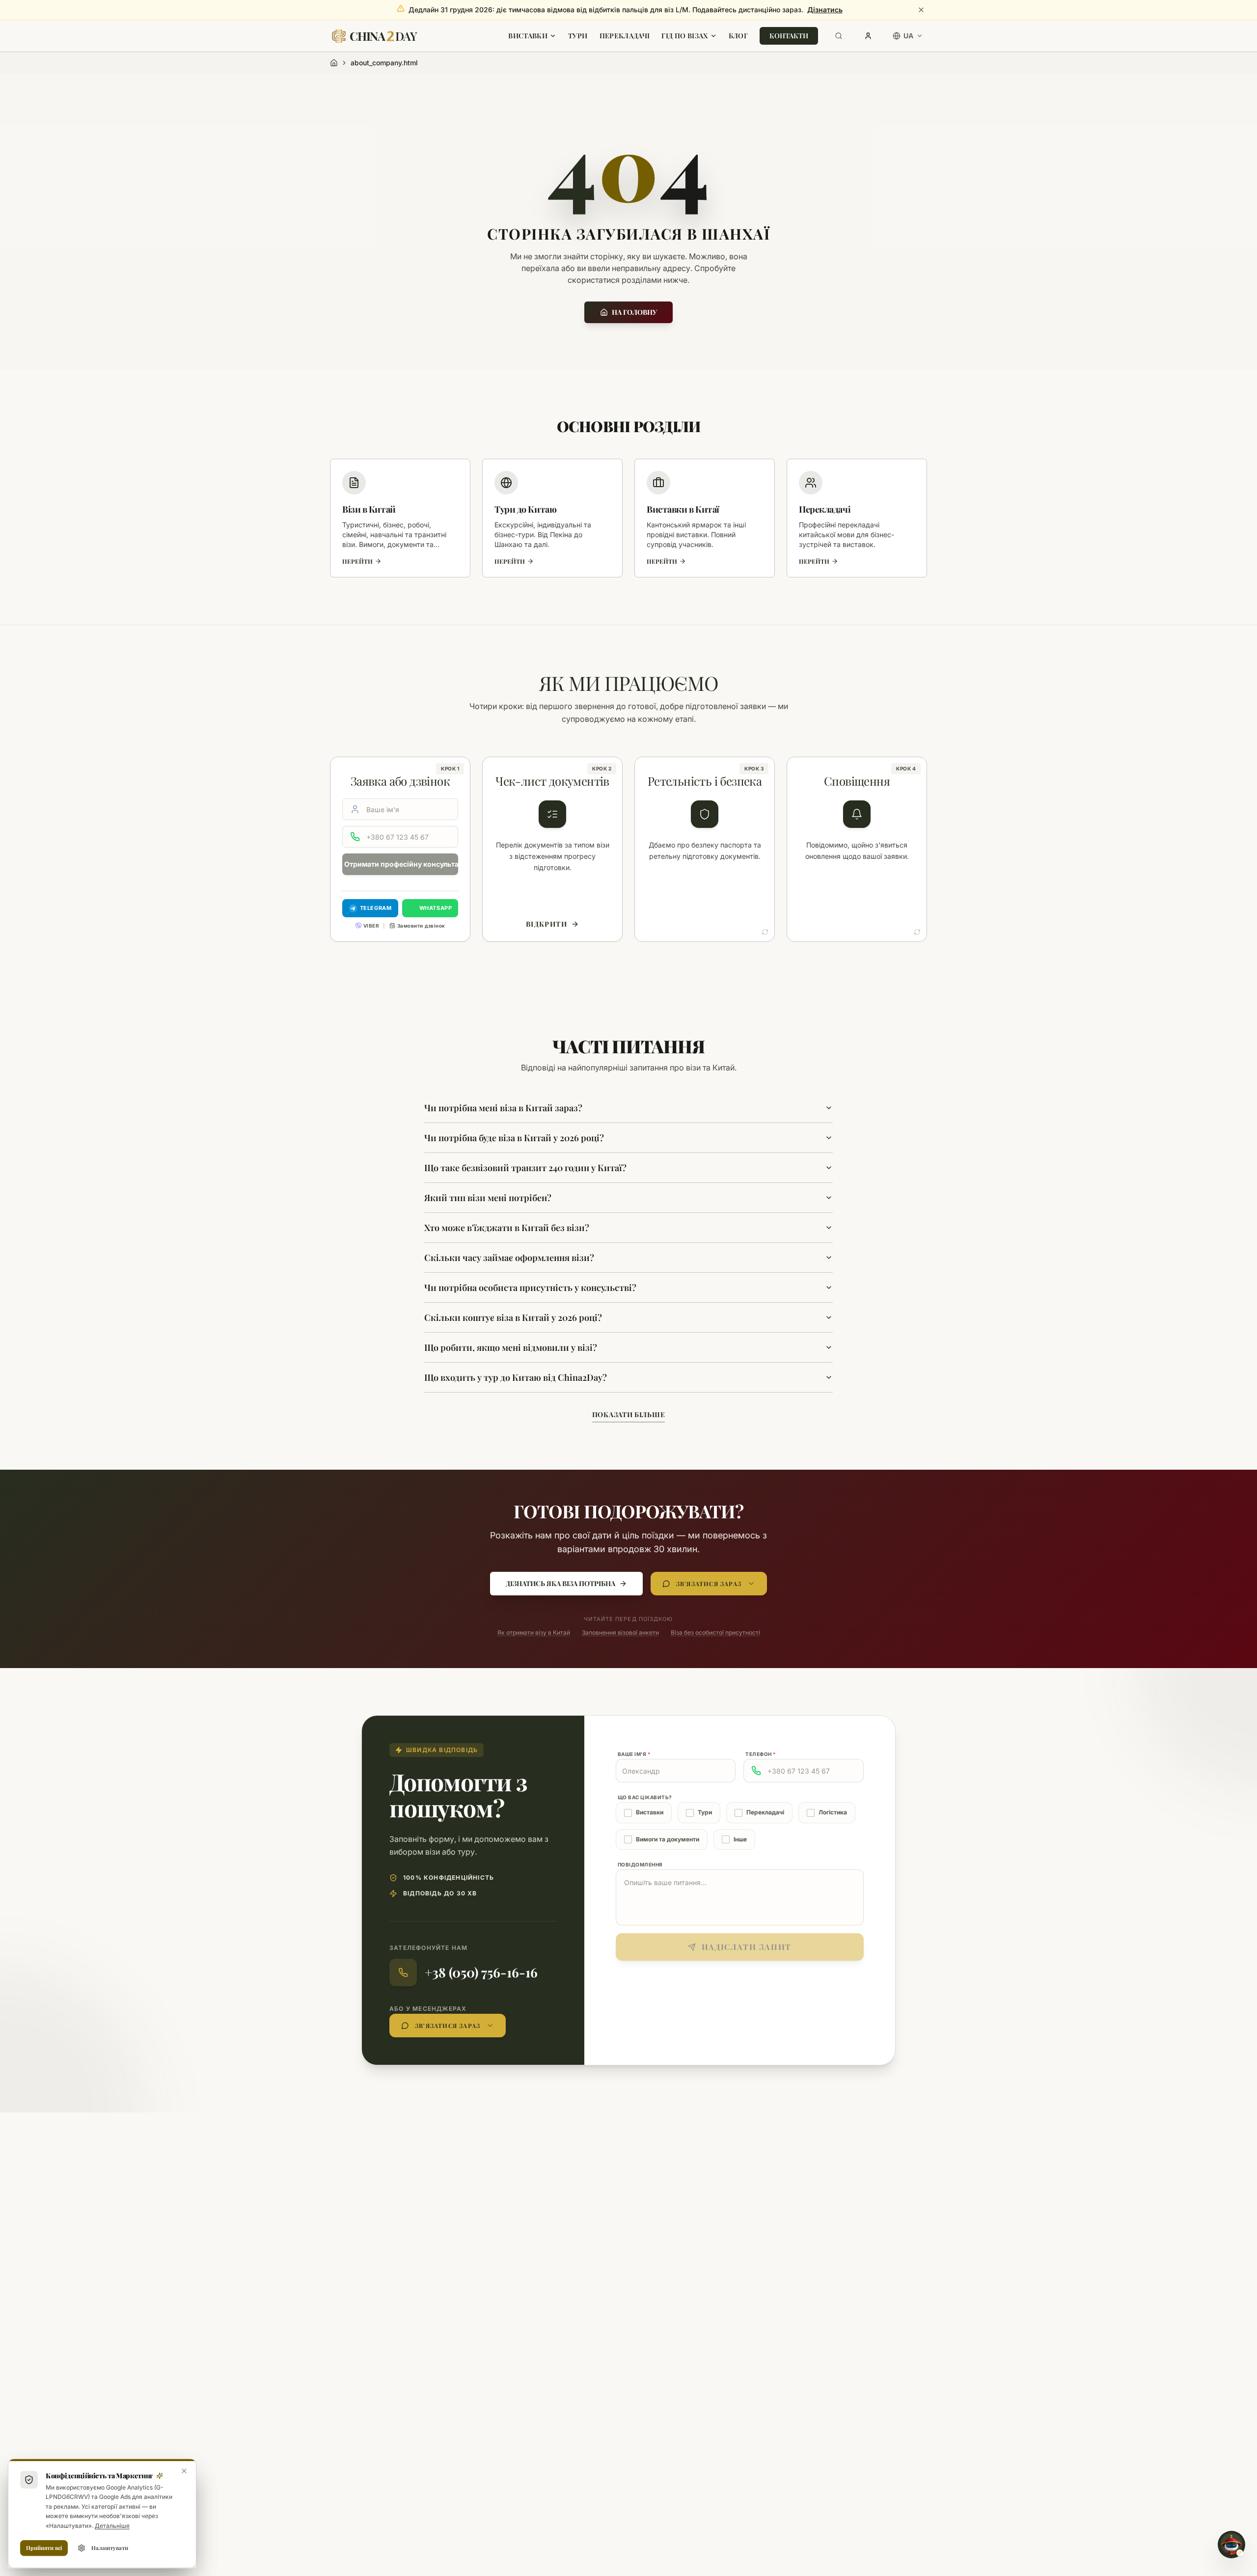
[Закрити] (921, 10)
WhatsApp (436, 908)
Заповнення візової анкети (620, 1632)
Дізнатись (825, 10)
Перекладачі (625, 36)
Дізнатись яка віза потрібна (560, 1583)
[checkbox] (628, 1813)
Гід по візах (684, 36)
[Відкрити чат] (1231, 2545)
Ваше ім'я (634, 1754)
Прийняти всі (44, 2548)
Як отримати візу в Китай (534, 1632)
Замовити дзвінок (421, 926)
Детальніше (112, 2526)
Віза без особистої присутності (715, 1632)
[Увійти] (868, 36)
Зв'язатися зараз (709, 1584)
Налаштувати (110, 2548)
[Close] (184, 2471)
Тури (578, 36)
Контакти (789, 36)
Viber (371, 926)
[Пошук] (839, 36)
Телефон (761, 1754)
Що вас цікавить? (645, 1797)
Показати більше (629, 1414)
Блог (738, 36)
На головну (634, 312)
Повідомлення (640, 1864)
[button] (705, 849)
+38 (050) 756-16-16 (481, 1972)
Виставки (528, 36)
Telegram (376, 908)
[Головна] (334, 63)
